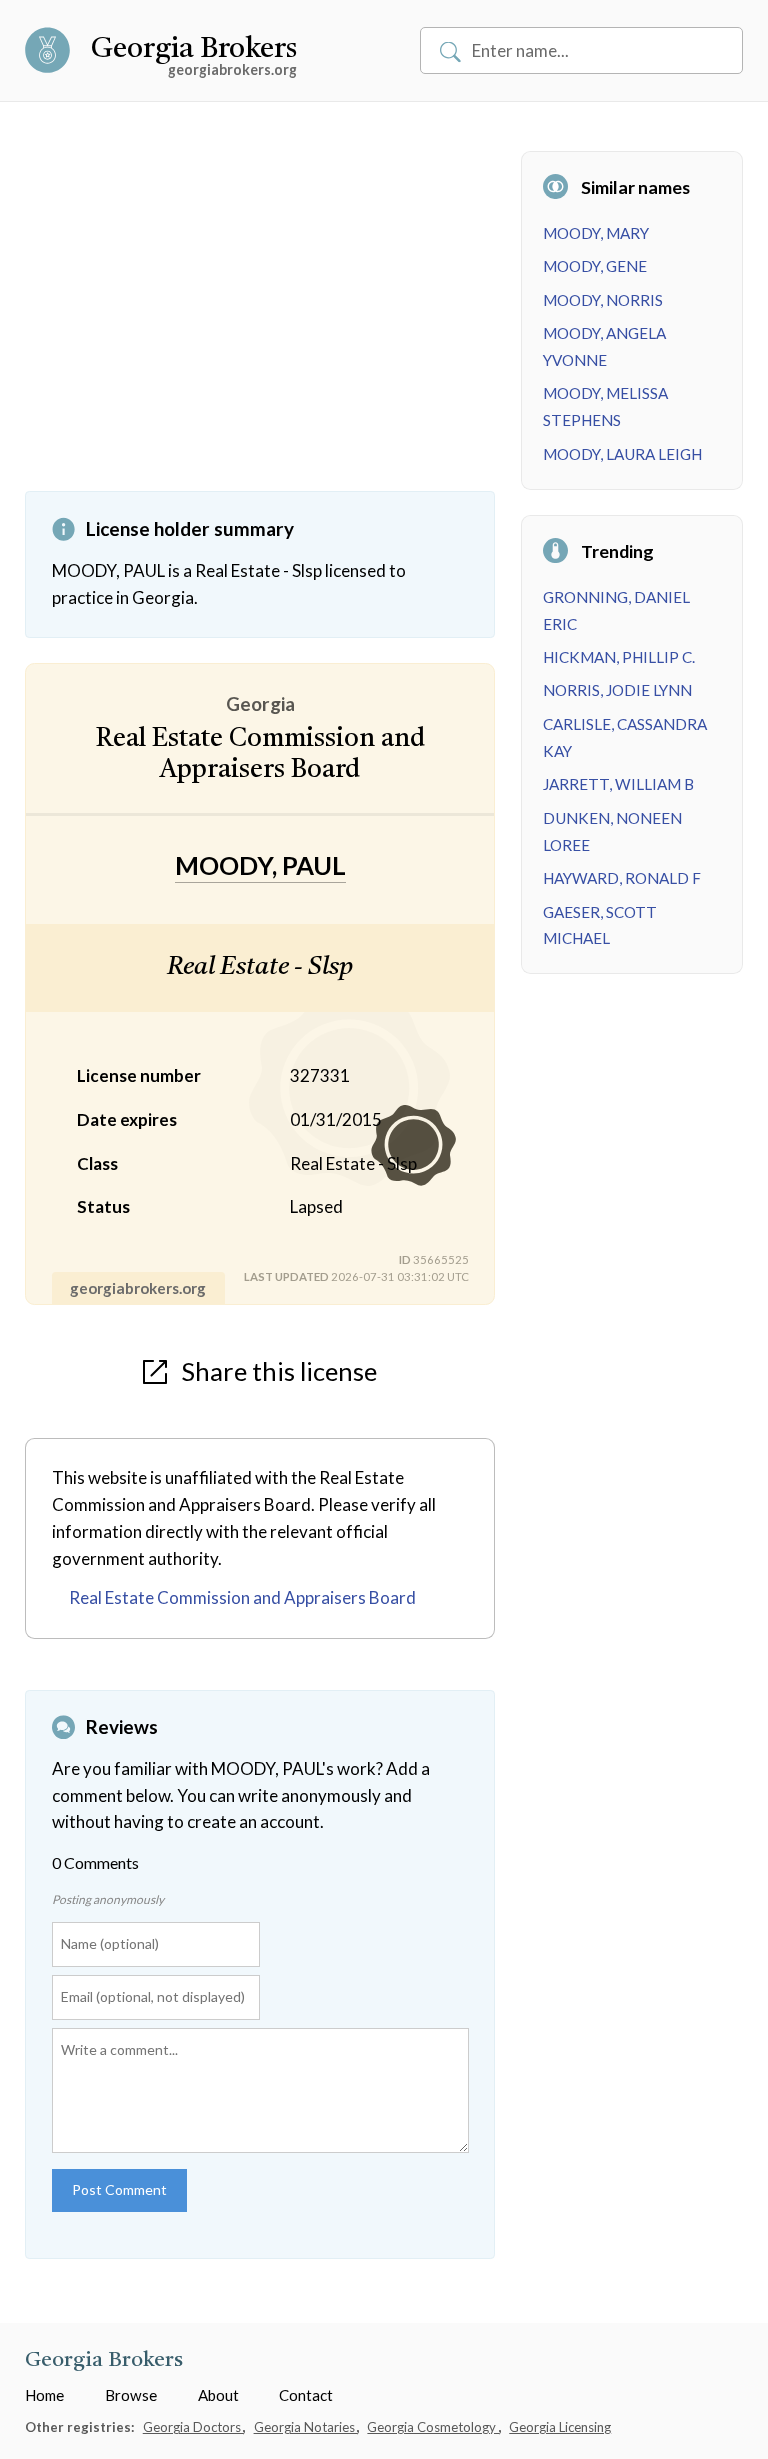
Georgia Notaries (306, 2427)
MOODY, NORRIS (603, 300)
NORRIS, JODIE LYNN (617, 690)
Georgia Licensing (560, 2427)
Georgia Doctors (193, 2427)
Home (44, 2395)
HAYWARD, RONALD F (622, 878)
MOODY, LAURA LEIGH (622, 454)
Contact (306, 2395)
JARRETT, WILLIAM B (618, 784)
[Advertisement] (260, 321)
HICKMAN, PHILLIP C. (619, 657)
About (218, 2395)
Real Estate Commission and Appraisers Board (242, 1597)
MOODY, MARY (596, 233)
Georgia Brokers (194, 50)
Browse (131, 2395)
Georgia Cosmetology (433, 2427)
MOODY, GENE (595, 266)
